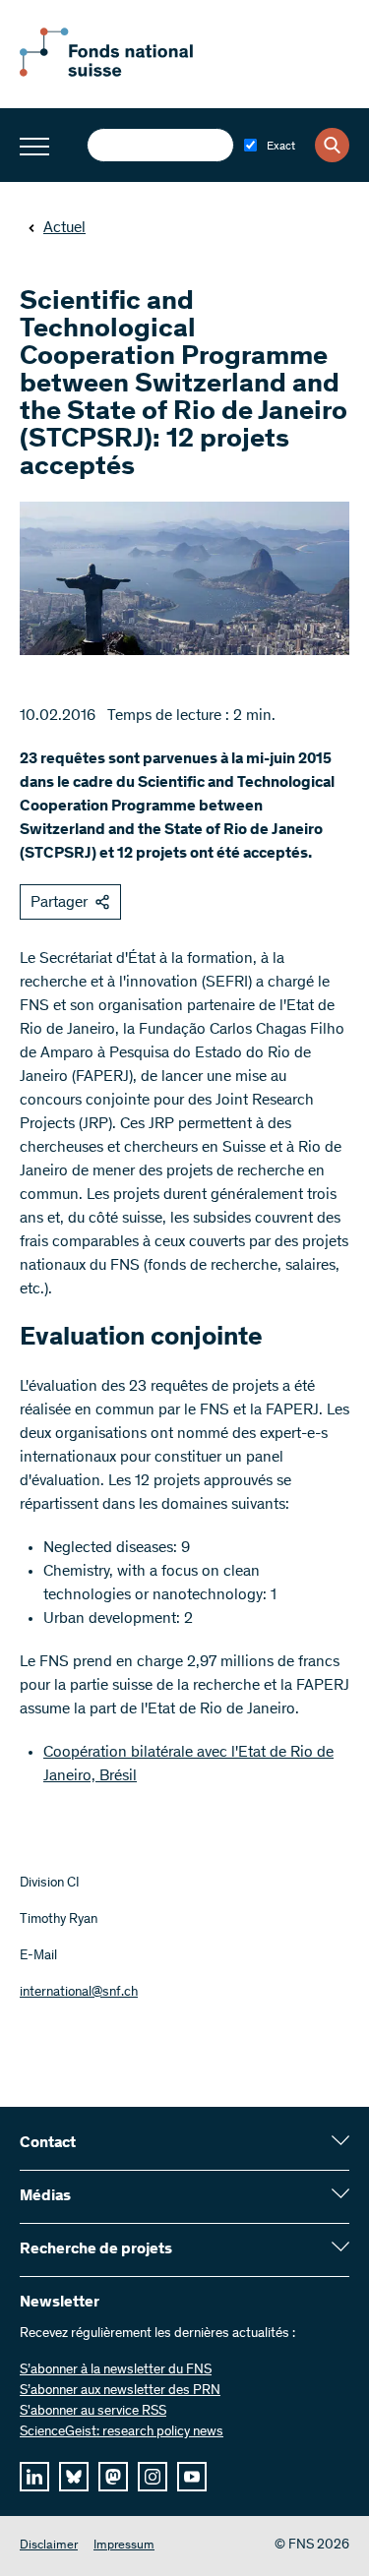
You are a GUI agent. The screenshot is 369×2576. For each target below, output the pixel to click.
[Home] (128, 73)
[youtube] (192, 2477)
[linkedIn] (34, 2477)
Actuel (64, 228)
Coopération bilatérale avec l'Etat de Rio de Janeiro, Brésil (188, 1765)
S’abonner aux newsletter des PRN (120, 2391)
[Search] (332, 145)
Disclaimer (49, 2546)
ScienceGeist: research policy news (122, 2432)
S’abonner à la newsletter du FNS (116, 2370)
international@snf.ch (79, 1993)
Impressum (124, 2546)
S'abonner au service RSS (93, 2412)
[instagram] (153, 2477)
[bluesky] (74, 2477)
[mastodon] (113, 2477)
